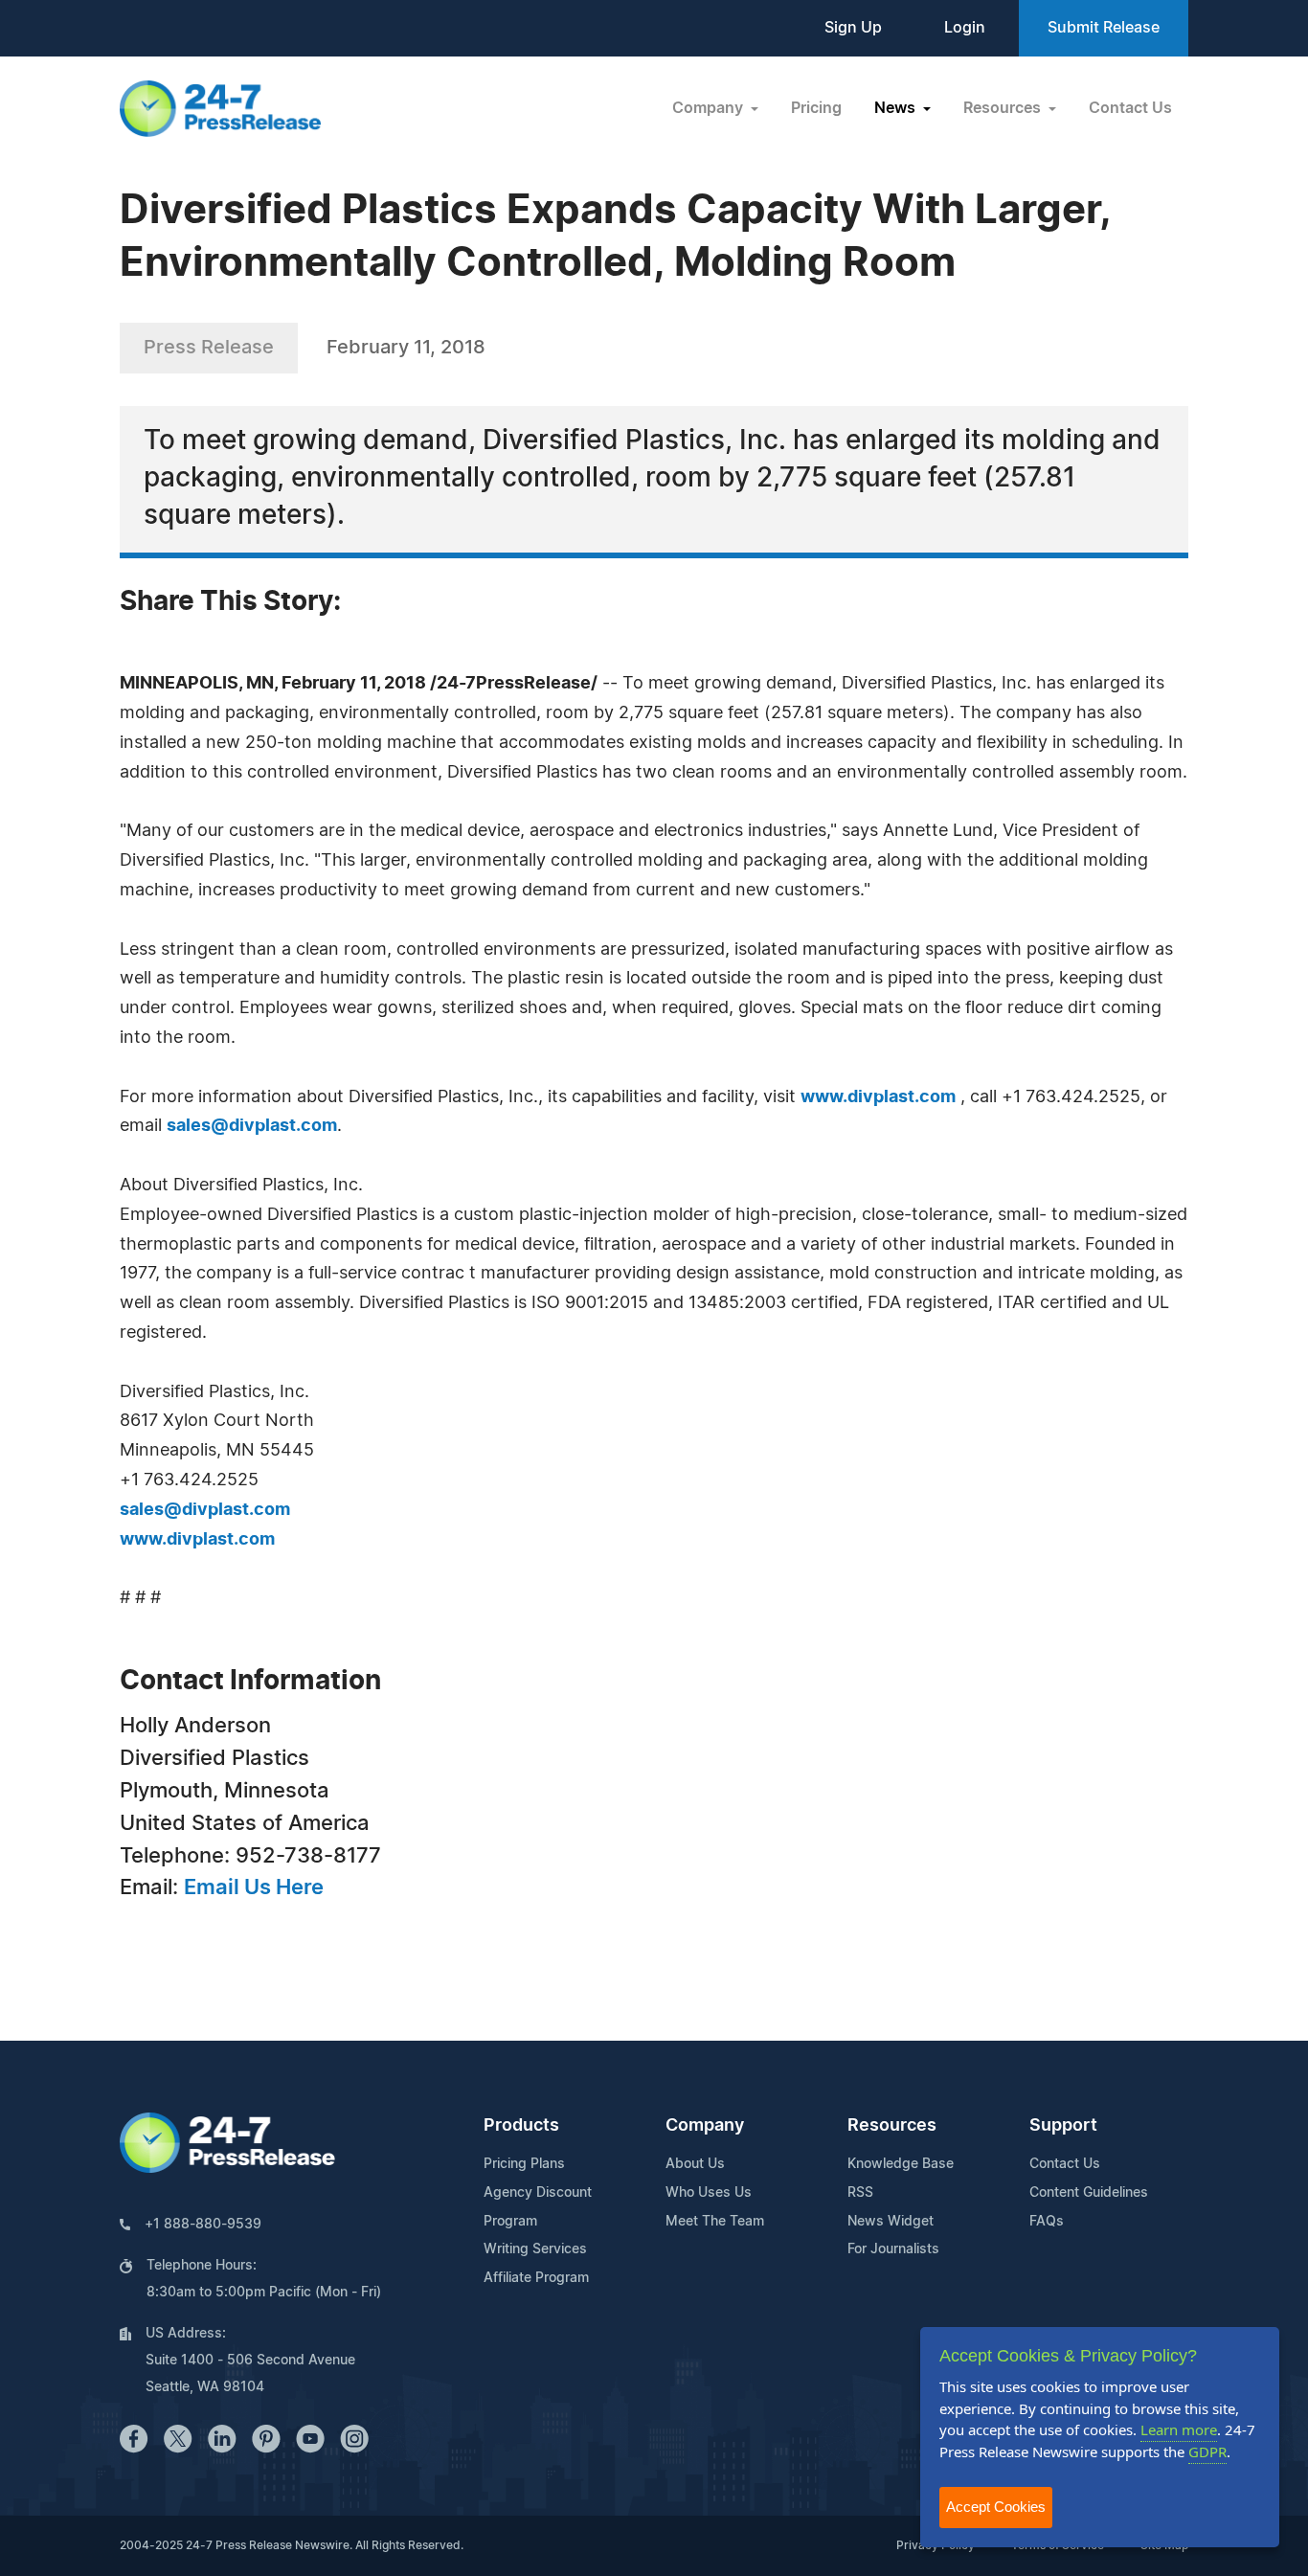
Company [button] (710, 108)
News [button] (897, 108)
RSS (860, 2193)
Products (521, 2126)
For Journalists (893, 2249)
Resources (892, 2126)
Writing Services (535, 2249)
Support (1063, 2126)
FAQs (1047, 2222)
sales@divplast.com (252, 1126)
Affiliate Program (536, 2278)
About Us (695, 2164)
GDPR (1207, 2452)
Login (965, 28)
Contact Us (1130, 108)
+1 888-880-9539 (203, 2225)
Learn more (1179, 2429)
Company (705, 2126)
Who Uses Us (709, 2193)
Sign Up (853, 28)
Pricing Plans (524, 2164)
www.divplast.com (878, 1097)
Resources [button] (1004, 108)
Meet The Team (715, 2222)
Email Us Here (254, 1887)
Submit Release (1104, 28)
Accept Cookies (996, 2507)
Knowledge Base (901, 2164)
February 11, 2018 (406, 348)
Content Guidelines (1089, 2193)
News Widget (891, 2222)
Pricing (816, 108)
